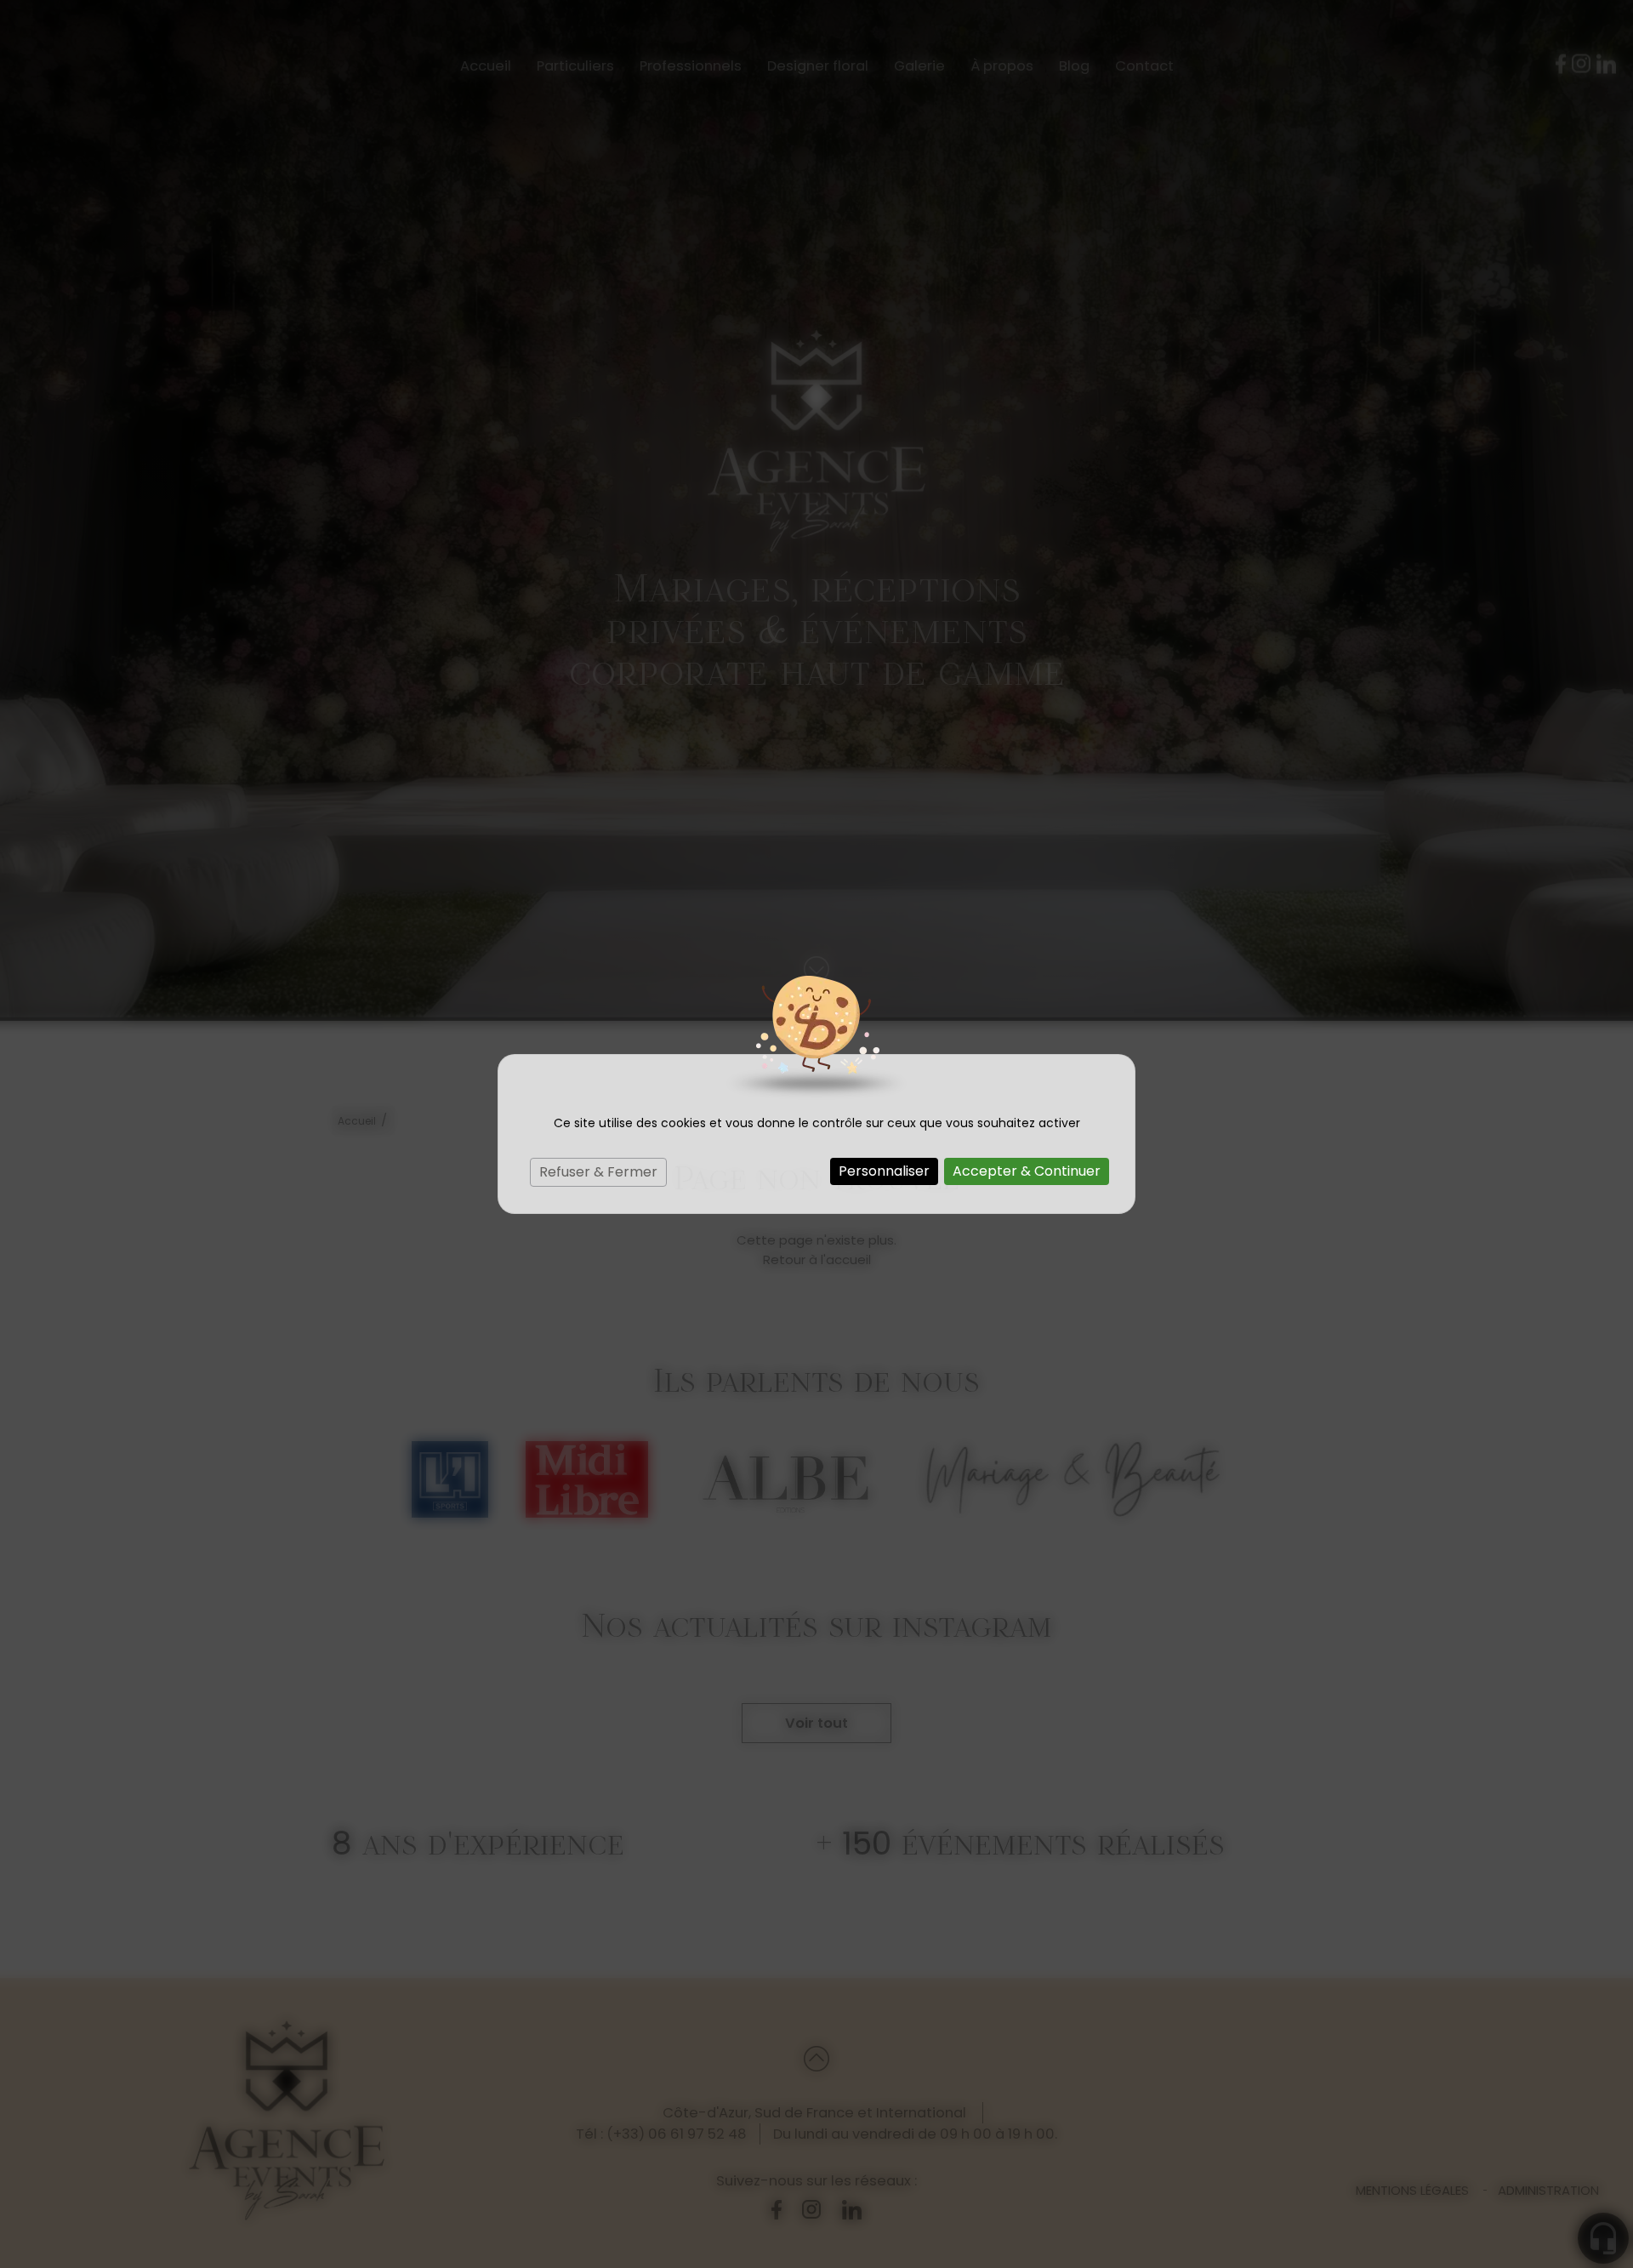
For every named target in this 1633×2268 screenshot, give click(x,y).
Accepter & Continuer (1027, 1171)
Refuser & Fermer (598, 1172)
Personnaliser (884, 1171)
